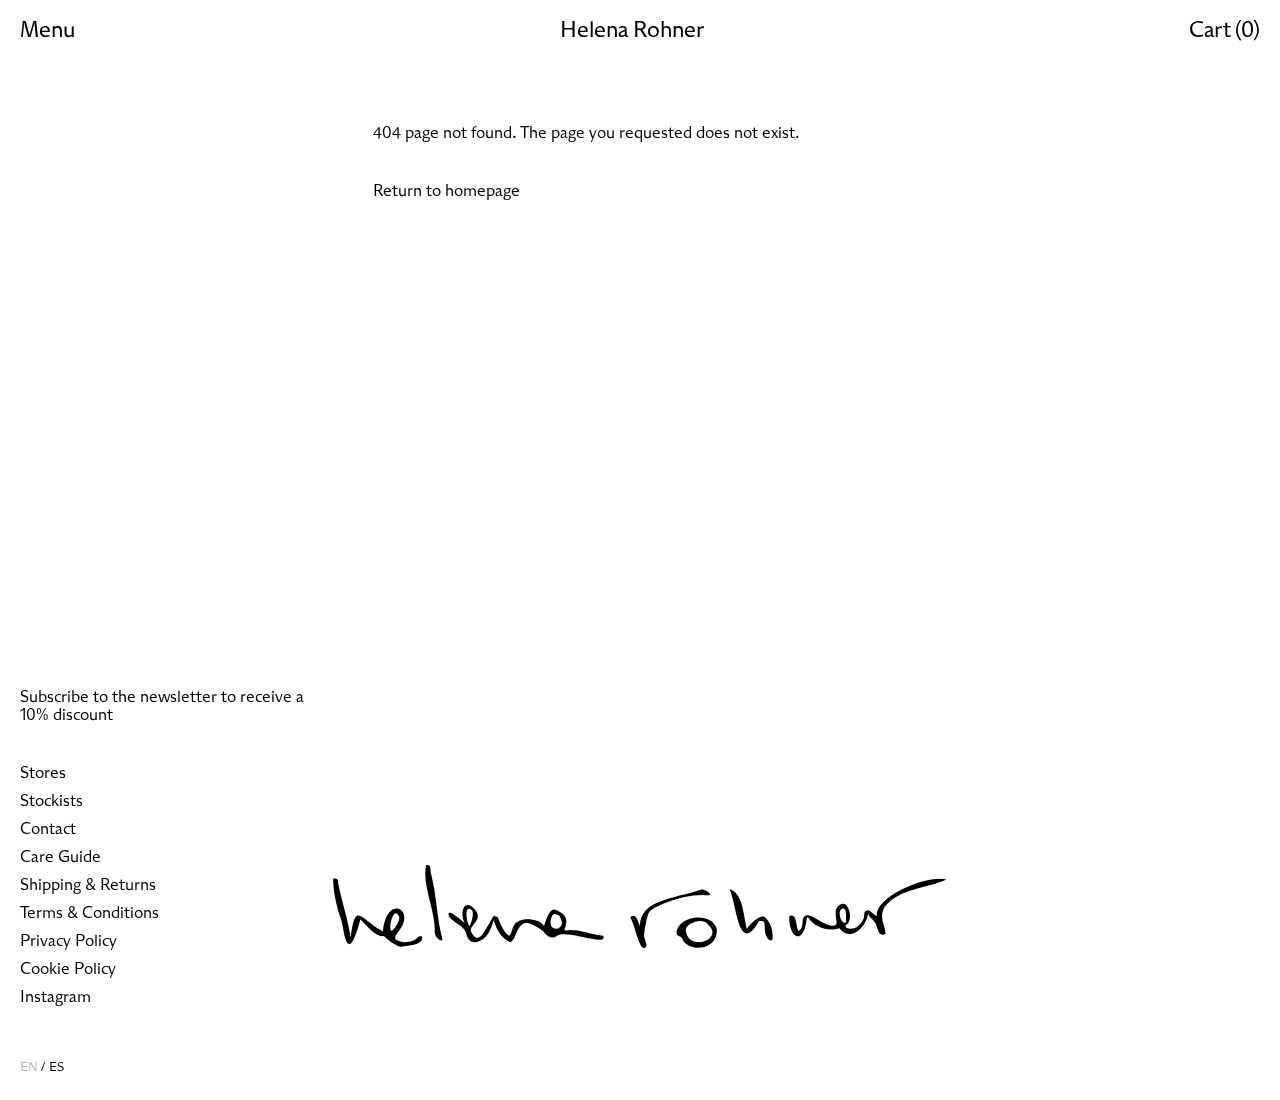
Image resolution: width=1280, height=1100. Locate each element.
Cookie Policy (68, 969)
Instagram (55, 997)
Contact (48, 829)
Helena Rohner (632, 31)
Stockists (51, 801)
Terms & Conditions (89, 913)
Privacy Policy (68, 941)
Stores (43, 773)
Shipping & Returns (88, 885)
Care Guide (60, 857)
